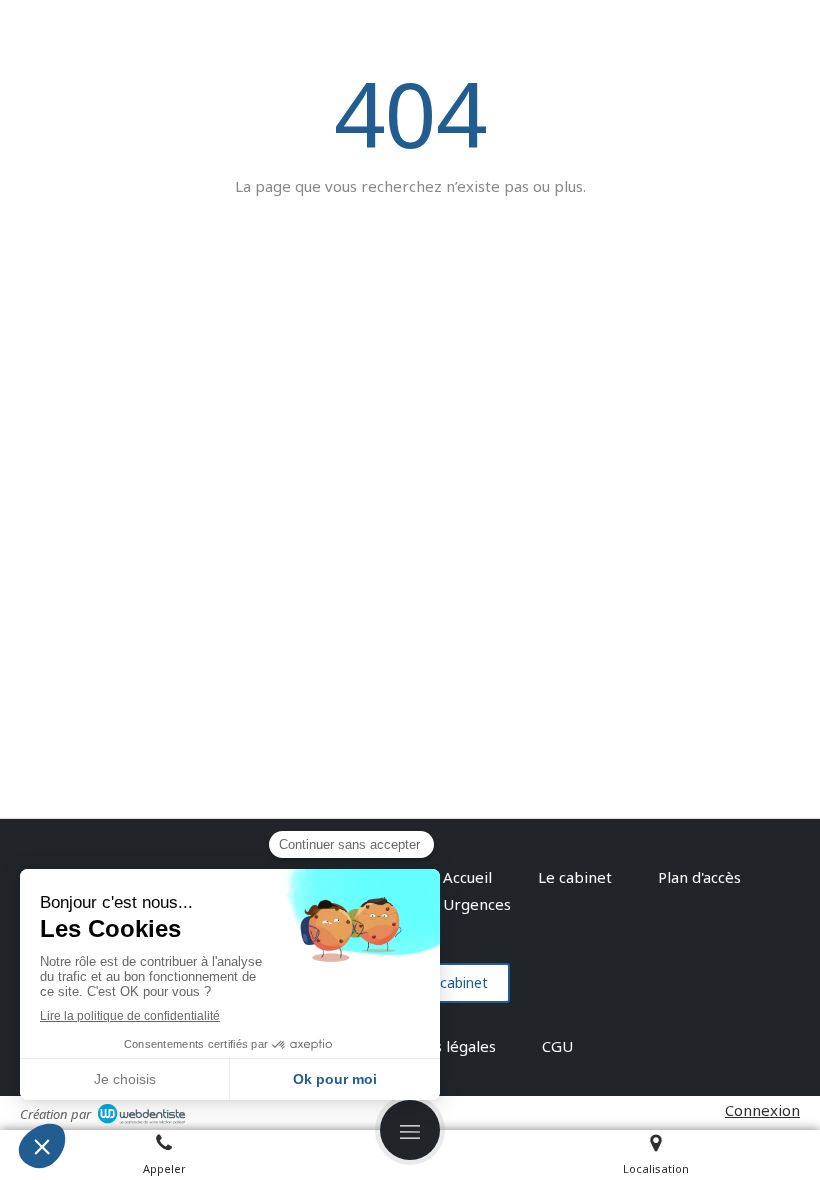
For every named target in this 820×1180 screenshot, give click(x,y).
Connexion (762, 1110)
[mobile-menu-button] (410, 1130)
